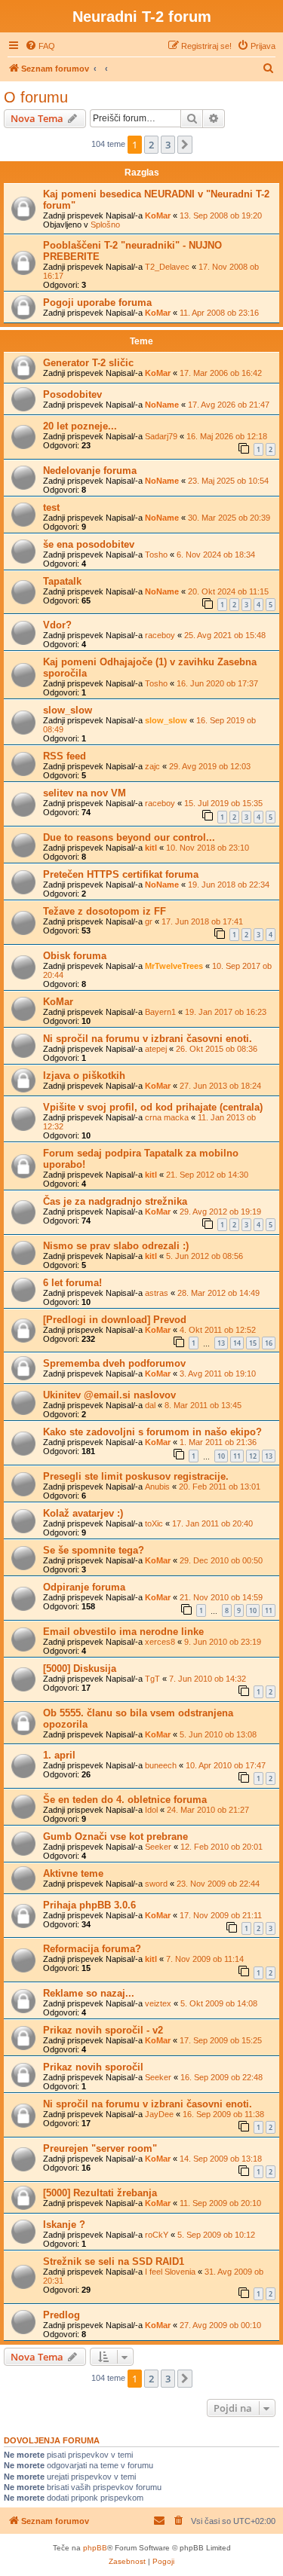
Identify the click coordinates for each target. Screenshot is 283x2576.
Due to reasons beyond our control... (129, 837)
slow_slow (68, 710)
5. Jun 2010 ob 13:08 (218, 1734)
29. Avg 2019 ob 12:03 (210, 766)
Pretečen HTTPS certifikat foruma (121, 874)
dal (150, 1405)
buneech (161, 1765)
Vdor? (57, 625)
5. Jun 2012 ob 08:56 (205, 1256)
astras (157, 1293)
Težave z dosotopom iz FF (105, 911)
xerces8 (160, 1642)
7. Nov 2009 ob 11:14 (205, 1959)
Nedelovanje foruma (90, 471)
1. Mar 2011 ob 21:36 (218, 1442)
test (51, 507)
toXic (154, 1523)
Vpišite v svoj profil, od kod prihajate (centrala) (153, 1107)
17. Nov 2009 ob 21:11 (221, 1915)
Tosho (156, 555)
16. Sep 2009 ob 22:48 (221, 2077)
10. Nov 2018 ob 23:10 (208, 848)
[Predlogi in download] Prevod (115, 1320)
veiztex (158, 2003)
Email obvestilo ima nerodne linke (123, 1632)
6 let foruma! (72, 1283)
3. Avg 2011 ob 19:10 (218, 1374)
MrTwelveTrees (174, 966)
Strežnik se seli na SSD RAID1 (114, 2261)
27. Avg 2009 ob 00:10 (220, 2325)
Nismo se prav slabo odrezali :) (116, 1246)
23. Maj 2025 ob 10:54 (228, 481)
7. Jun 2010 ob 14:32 (208, 1679)
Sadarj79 (161, 436)
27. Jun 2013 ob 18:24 (220, 1086)
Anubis (157, 1487)
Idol (151, 1810)
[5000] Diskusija (80, 1668)
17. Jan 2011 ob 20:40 (212, 1523)
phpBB (95, 2548)
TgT (152, 1679)
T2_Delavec (167, 267)
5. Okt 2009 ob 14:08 (219, 2003)
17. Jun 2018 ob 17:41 (202, 921)
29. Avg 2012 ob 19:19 (220, 1212)
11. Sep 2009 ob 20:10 (220, 2203)
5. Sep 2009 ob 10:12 (216, 2235)
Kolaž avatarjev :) (83, 1513)
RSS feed (65, 756)
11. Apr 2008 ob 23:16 (219, 313)
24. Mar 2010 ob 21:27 (208, 1810)
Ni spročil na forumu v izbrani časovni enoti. (148, 1039)
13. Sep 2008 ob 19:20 (221, 215)
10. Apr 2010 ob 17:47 (226, 1765)
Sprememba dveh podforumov (114, 1363)
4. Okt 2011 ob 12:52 (218, 1330)
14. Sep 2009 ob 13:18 (221, 2159)
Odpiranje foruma (84, 1587)
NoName (162, 405)
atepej (156, 1049)
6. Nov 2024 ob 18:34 (216, 555)
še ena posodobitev (89, 544)
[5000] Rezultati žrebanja (100, 2193)
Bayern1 (160, 1012)
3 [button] (168, 145)
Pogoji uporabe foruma (97, 303)
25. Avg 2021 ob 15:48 (225, 635)
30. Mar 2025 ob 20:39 (229, 518)
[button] (185, 145)
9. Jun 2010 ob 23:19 (223, 1642)
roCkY (157, 2235)
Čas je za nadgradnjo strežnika (115, 1201)
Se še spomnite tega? (94, 1550)
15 (253, 1343)
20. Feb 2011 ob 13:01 (220, 1487)
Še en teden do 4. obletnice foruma (125, 1800)
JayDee (159, 2114)
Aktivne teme (73, 1873)
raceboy (160, 635)
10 (221, 1456)
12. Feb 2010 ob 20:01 (221, 1847)
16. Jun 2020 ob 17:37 (217, 683)
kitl (151, 848)
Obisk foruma (75, 956)
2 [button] (151, 145)
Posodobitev (72, 394)
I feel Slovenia (170, 2272)
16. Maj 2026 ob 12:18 (227, 436)
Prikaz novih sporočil (93, 2067)
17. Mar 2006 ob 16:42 (221, 373)
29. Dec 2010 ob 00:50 (221, 1560)
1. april (59, 1755)
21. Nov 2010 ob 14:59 (221, 1597)
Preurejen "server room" (100, 2148)
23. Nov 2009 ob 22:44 (218, 1884)
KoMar (158, 215)
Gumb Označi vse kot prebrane (115, 1837)
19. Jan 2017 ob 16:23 (226, 1012)
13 (221, 1343)
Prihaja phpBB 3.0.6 (89, 1905)
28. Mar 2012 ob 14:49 (218, 1293)
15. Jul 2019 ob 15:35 (223, 803)
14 (237, 1343)
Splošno (105, 225)
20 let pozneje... (80, 426)
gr (149, 921)
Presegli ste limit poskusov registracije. (136, 1476)
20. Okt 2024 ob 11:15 (228, 591)
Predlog (62, 2315)
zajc (152, 766)
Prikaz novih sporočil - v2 (103, 2030)
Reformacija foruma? (92, 1949)
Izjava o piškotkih (84, 1076)
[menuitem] (40, 46)
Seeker (158, 1847)
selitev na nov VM (85, 793)
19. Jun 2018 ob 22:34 (229, 885)
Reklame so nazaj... (89, 1993)
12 (253, 1456)
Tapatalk (62, 581)
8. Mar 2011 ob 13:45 (203, 1405)
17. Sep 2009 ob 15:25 (221, 2040)
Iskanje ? (64, 2225)
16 (269, 1343)
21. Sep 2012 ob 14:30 (207, 1175)
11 (237, 1456)
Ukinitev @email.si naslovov (109, 1395)
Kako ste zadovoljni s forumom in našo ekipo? (152, 1432)
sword (156, 1884)
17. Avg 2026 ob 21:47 (229, 405)
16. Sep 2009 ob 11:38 (223, 2114)
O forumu (36, 97)
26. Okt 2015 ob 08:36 (217, 1049)
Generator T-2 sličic (88, 363)
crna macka (167, 1117)
